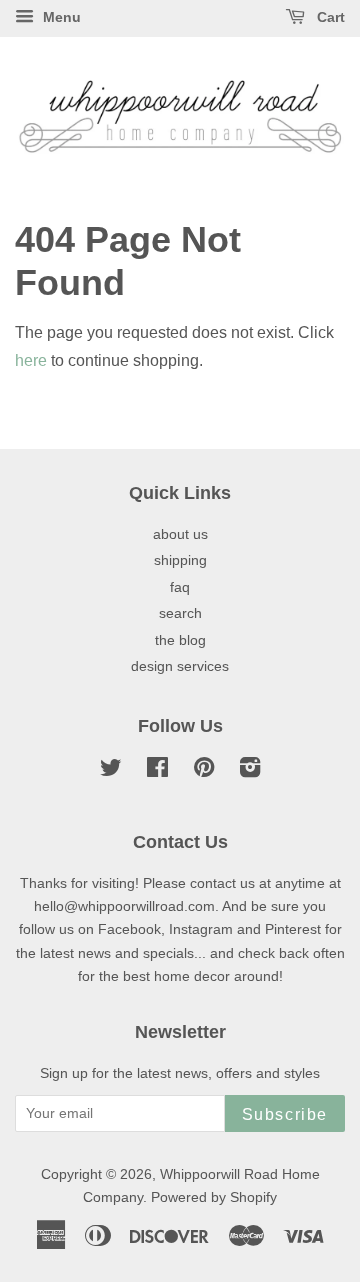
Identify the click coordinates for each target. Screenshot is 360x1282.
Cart (329, 17)
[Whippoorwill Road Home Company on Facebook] (157, 771)
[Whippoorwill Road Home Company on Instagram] (250, 771)
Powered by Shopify (214, 1197)
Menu (60, 17)
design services (180, 666)
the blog (180, 640)
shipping (180, 560)
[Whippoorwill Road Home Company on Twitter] (111, 771)
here (31, 360)
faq (180, 587)
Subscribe (285, 1114)
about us (180, 534)
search (180, 613)
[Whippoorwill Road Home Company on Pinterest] (204, 771)
